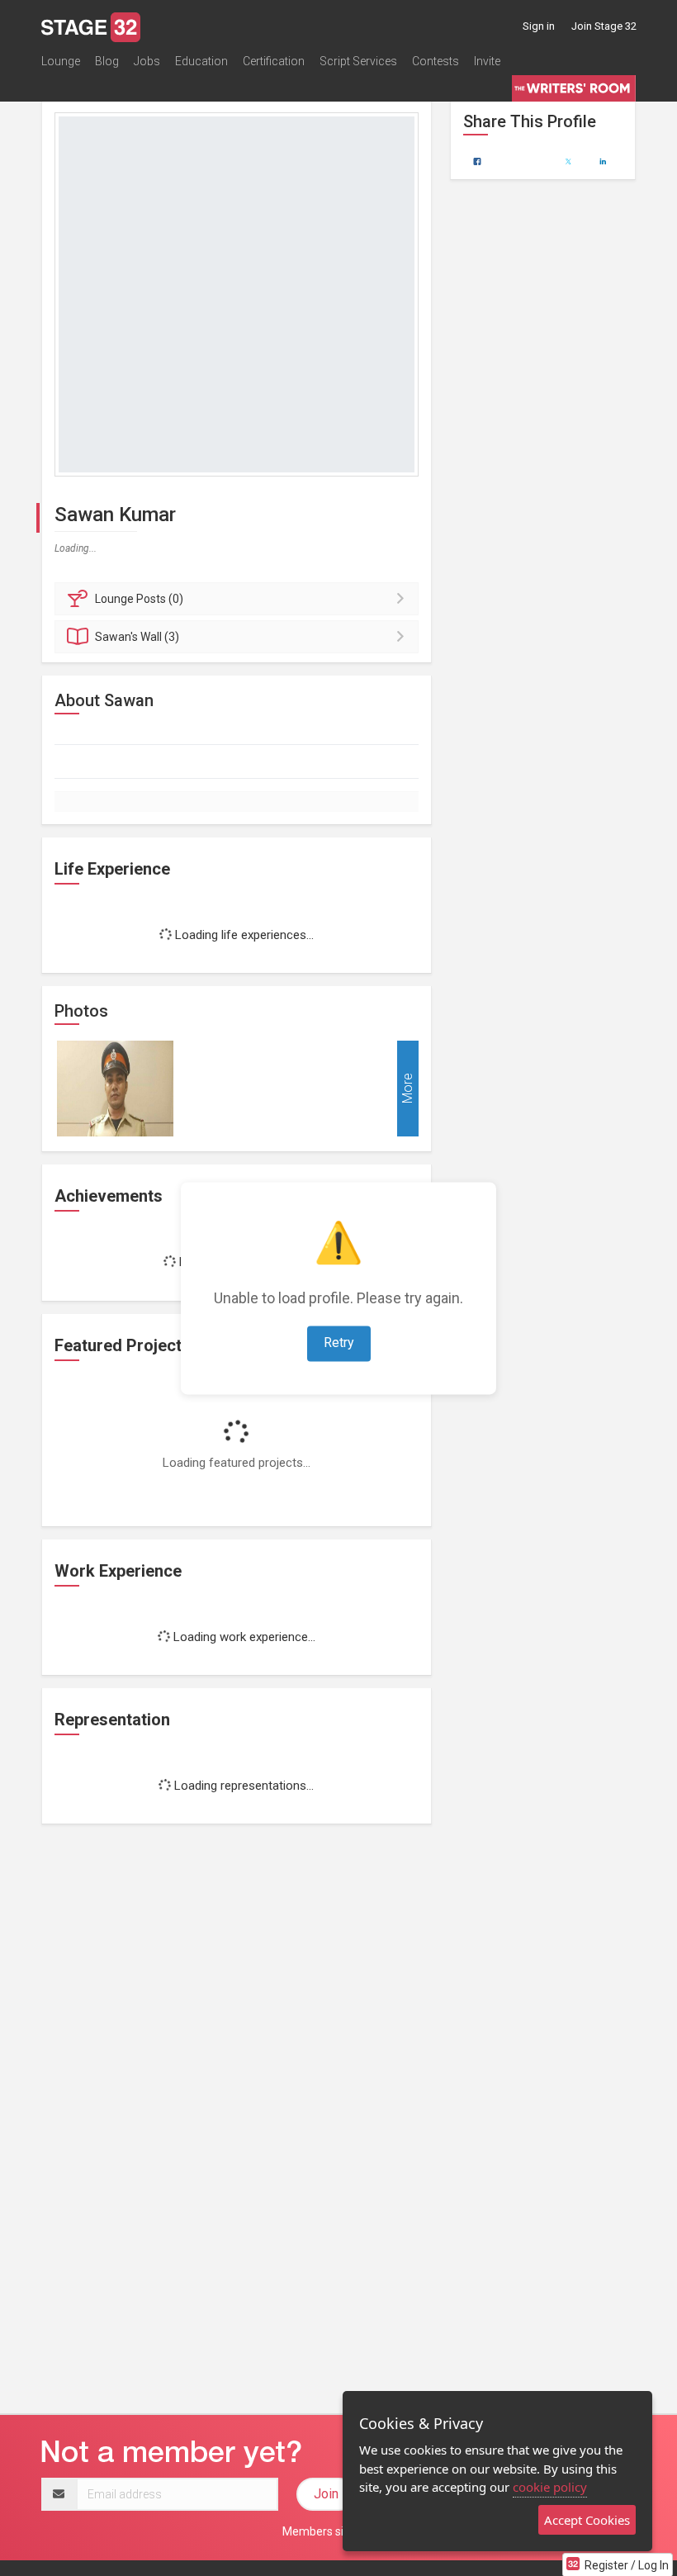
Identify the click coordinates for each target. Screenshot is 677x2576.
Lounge (61, 61)
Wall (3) (137, 637)
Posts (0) (139, 599)
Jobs (147, 61)
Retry (339, 1343)
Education (201, 61)
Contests (436, 61)
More (407, 1089)
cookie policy (550, 2487)
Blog (107, 61)
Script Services (358, 61)
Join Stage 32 (604, 26)
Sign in (539, 26)
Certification (274, 61)
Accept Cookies (587, 2520)
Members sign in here (338, 2531)
